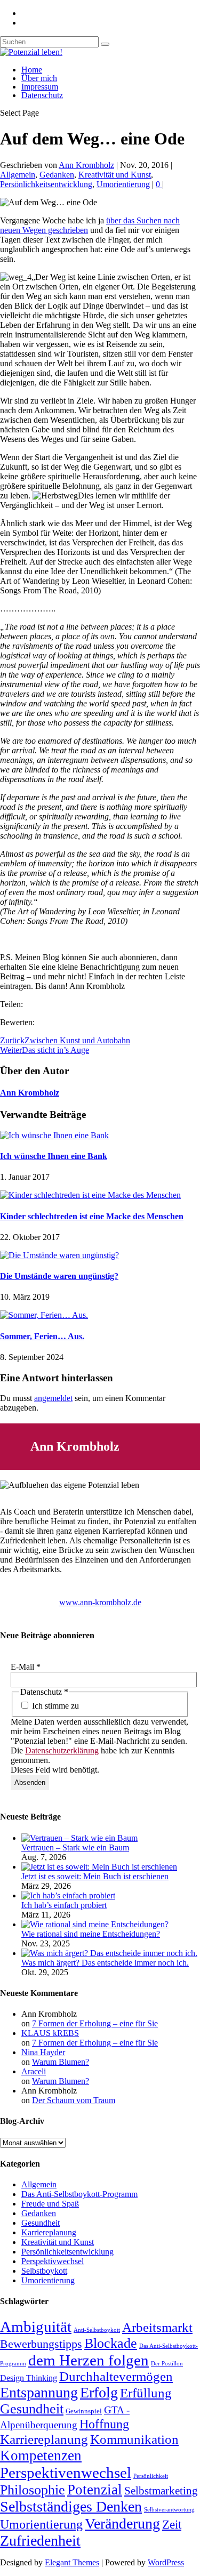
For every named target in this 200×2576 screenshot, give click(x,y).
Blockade (111, 2343)
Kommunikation (134, 2439)
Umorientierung (123, 184)
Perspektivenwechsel (66, 2473)
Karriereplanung (49, 2232)
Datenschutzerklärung (62, 1750)
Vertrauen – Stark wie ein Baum (75, 1848)
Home (32, 70)
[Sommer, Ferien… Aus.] (44, 1315)
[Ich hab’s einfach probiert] (68, 1895)
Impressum (40, 87)
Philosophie (33, 2490)
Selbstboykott (44, 2271)
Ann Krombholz (86, 165)
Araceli (34, 2071)
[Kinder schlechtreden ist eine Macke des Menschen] (90, 1195)
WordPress (166, 2562)
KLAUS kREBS (50, 2033)
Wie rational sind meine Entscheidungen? (91, 1934)
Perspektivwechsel (53, 2261)
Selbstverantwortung (169, 2510)
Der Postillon (167, 2364)
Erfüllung (146, 2393)
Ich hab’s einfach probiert (64, 1905)
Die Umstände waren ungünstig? (59, 1276)
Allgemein (18, 175)
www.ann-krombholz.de (100, 1602)
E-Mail (26, 1667)
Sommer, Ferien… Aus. (42, 1336)
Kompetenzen (41, 2456)
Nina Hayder (43, 2052)
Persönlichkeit (151, 2476)
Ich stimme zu (54, 1706)
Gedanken (57, 175)
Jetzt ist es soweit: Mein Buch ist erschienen (95, 1876)
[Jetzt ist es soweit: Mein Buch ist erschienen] (99, 1867)
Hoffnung (104, 2424)
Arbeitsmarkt (157, 2327)
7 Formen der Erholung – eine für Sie (95, 2023)
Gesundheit (41, 2223)
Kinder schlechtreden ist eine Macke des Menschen (92, 1216)
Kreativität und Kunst (115, 175)
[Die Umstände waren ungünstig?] (59, 1255)
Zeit (172, 2524)
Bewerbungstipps (41, 2344)
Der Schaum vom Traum (74, 2100)
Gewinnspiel (84, 2411)
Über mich (39, 78)
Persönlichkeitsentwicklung (46, 184)
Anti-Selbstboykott (97, 2330)
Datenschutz (42, 95)
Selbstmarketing (161, 2491)
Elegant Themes (72, 2562)
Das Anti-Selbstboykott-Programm (79, 2194)
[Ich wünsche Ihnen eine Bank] (54, 1135)
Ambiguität (36, 2327)
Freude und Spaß (50, 2204)
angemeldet (53, 1398)
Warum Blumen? (61, 2062)
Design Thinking (29, 2378)
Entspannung (39, 2392)
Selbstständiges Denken (71, 2506)
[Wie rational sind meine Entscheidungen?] (95, 1924)
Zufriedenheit (40, 2541)
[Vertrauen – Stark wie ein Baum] (79, 1838)
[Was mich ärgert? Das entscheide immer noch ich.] (109, 1953)
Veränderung (122, 2523)
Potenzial (95, 2490)
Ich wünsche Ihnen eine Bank (54, 1156)
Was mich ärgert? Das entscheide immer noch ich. (105, 1963)
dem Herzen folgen (89, 2360)
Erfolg (99, 2392)
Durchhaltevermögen (116, 2376)
